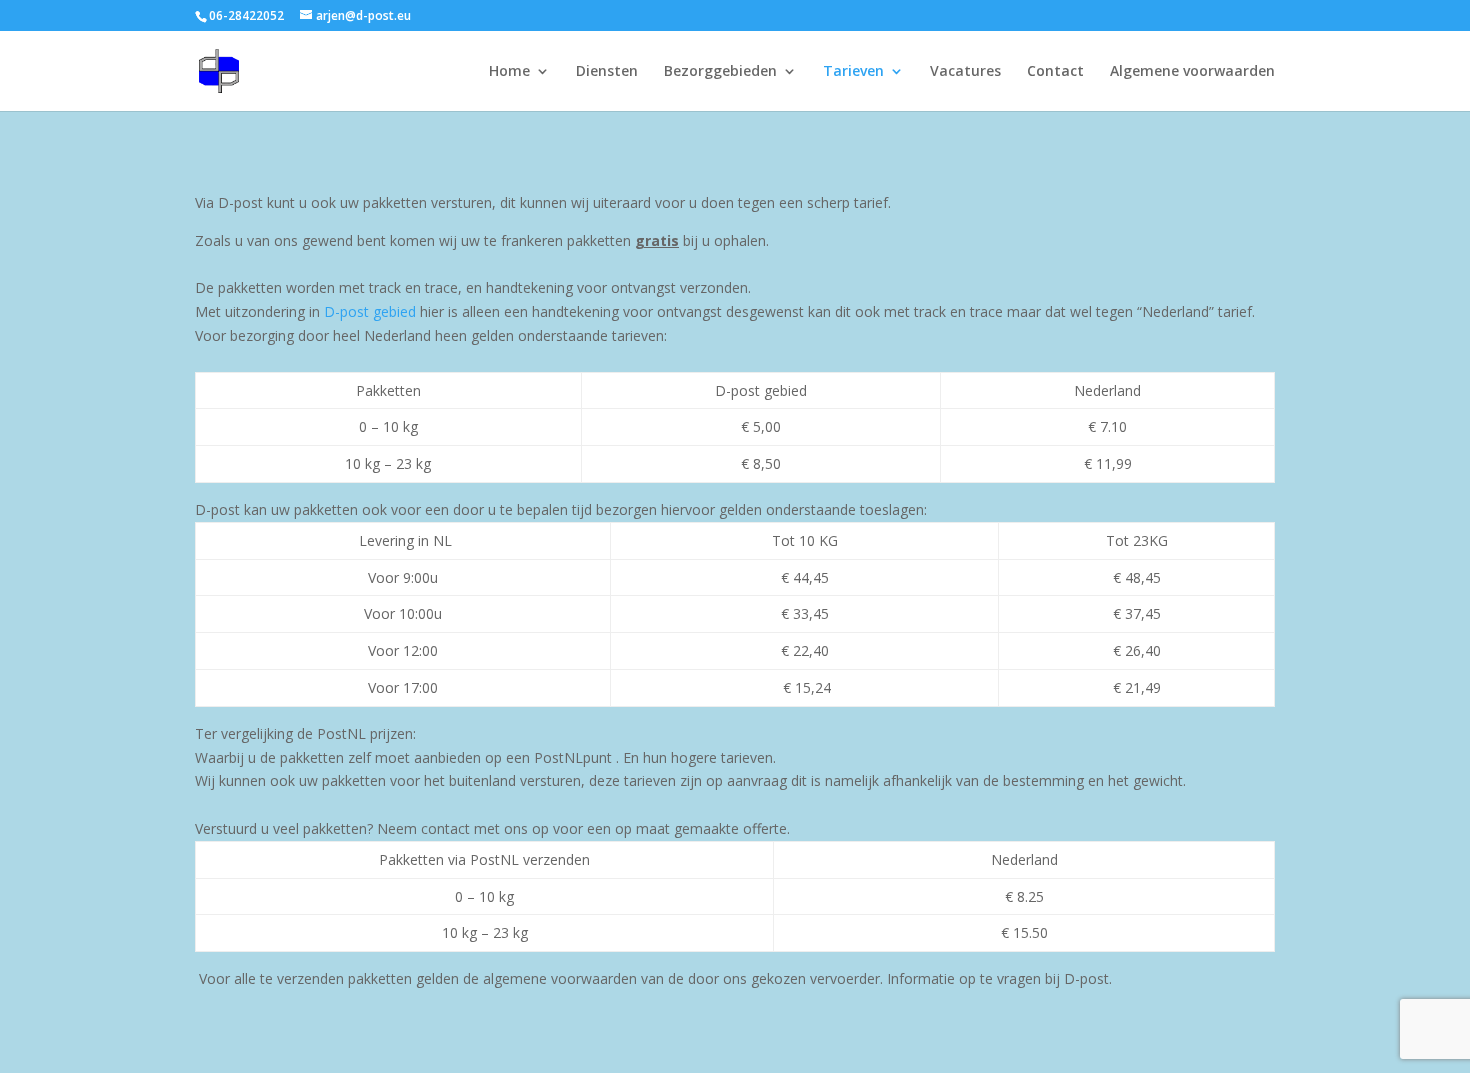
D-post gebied (370, 311)
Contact (1055, 72)
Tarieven (853, 72)
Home (509, 72)
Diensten (607, 72)
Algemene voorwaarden (1192, 72)
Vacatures (965, 72)
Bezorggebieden (720, 72)
